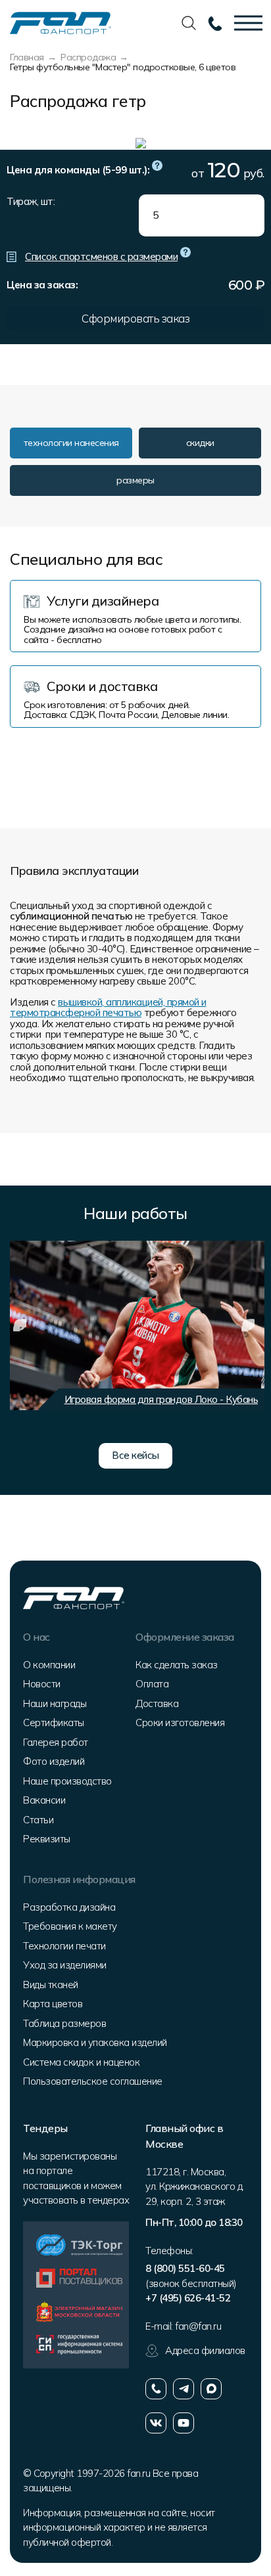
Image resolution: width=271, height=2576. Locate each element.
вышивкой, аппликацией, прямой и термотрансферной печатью (108, 1008)
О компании (49, 1665)
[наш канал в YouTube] (184, 2423)
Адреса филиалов (205, 2350)
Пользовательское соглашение (93, 2081)
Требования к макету (70, 1926)
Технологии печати (64, 1946)
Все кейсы (135, 1455)
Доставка (157, 1703)
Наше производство (67, 1781)
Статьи (38, 1820)
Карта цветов (53, 2004)
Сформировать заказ (135, 318)
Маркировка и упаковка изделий (95, 2042)
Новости (42, 1684)
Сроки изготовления (180, 1722)
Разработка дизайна (69, 1907)
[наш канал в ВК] (156, 2423)
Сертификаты (54, 1722)
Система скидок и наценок (81, 2062)
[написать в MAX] (211, 2389)
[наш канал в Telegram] (184, 2389)
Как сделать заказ (177, 1665)
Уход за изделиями (65, 1965)
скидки (200, 443)
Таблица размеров (64, 2023)
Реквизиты (47, 1839)
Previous (20, 1325)
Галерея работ (56, 1742)
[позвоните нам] (156, 2389)
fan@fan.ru (198, 2326)
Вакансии (44, 1800)
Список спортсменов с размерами (101, 256)
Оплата (152, 1684)
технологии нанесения (71, 443)
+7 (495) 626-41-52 (188, 2298)
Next (248, 1325)
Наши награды (55, 1703)
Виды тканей (51, 1985)
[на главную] (61, 22)
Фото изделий (54, 1761)
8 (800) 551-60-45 (185, 2268)
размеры (135, 480)
